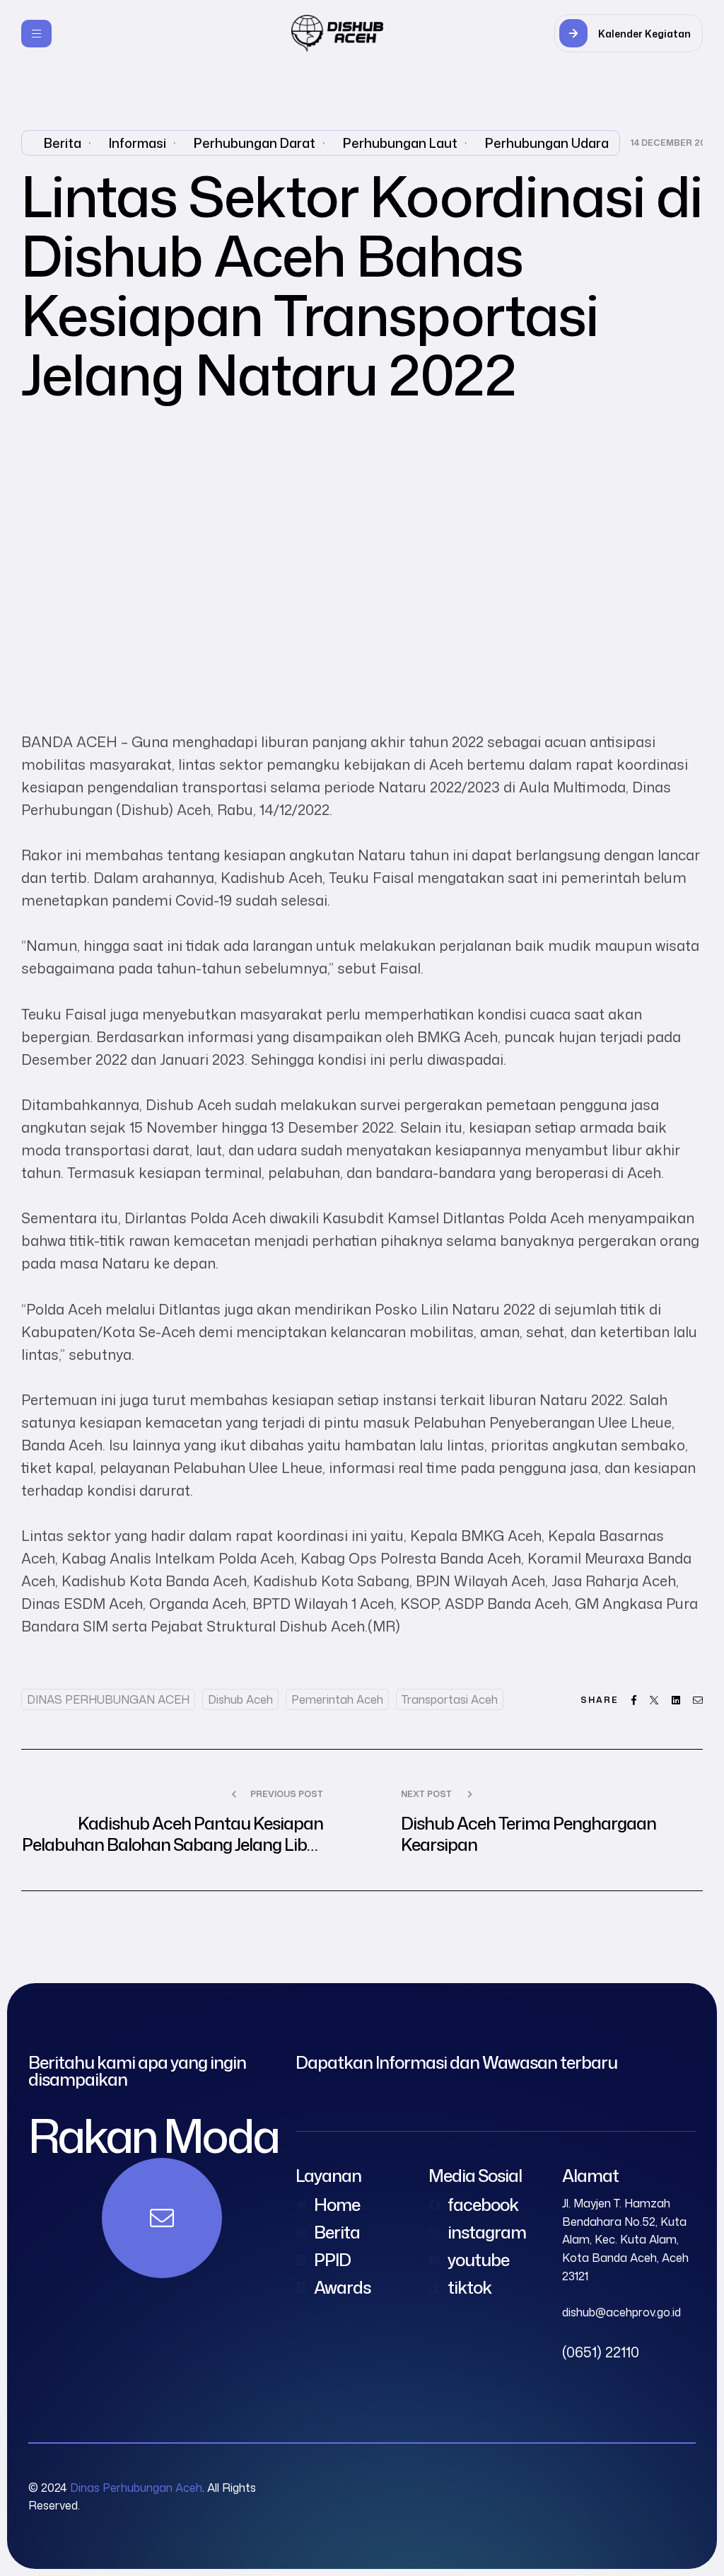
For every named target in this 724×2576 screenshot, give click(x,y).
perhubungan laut (400, 143)
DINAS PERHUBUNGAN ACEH (108, 1699)
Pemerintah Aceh (337, 1699)
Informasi (138, 143)
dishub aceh (240, 1699)
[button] (629, 33)
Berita (63, 143)
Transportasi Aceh (450, 1699)
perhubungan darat (255, 143)
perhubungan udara (547, 143)
